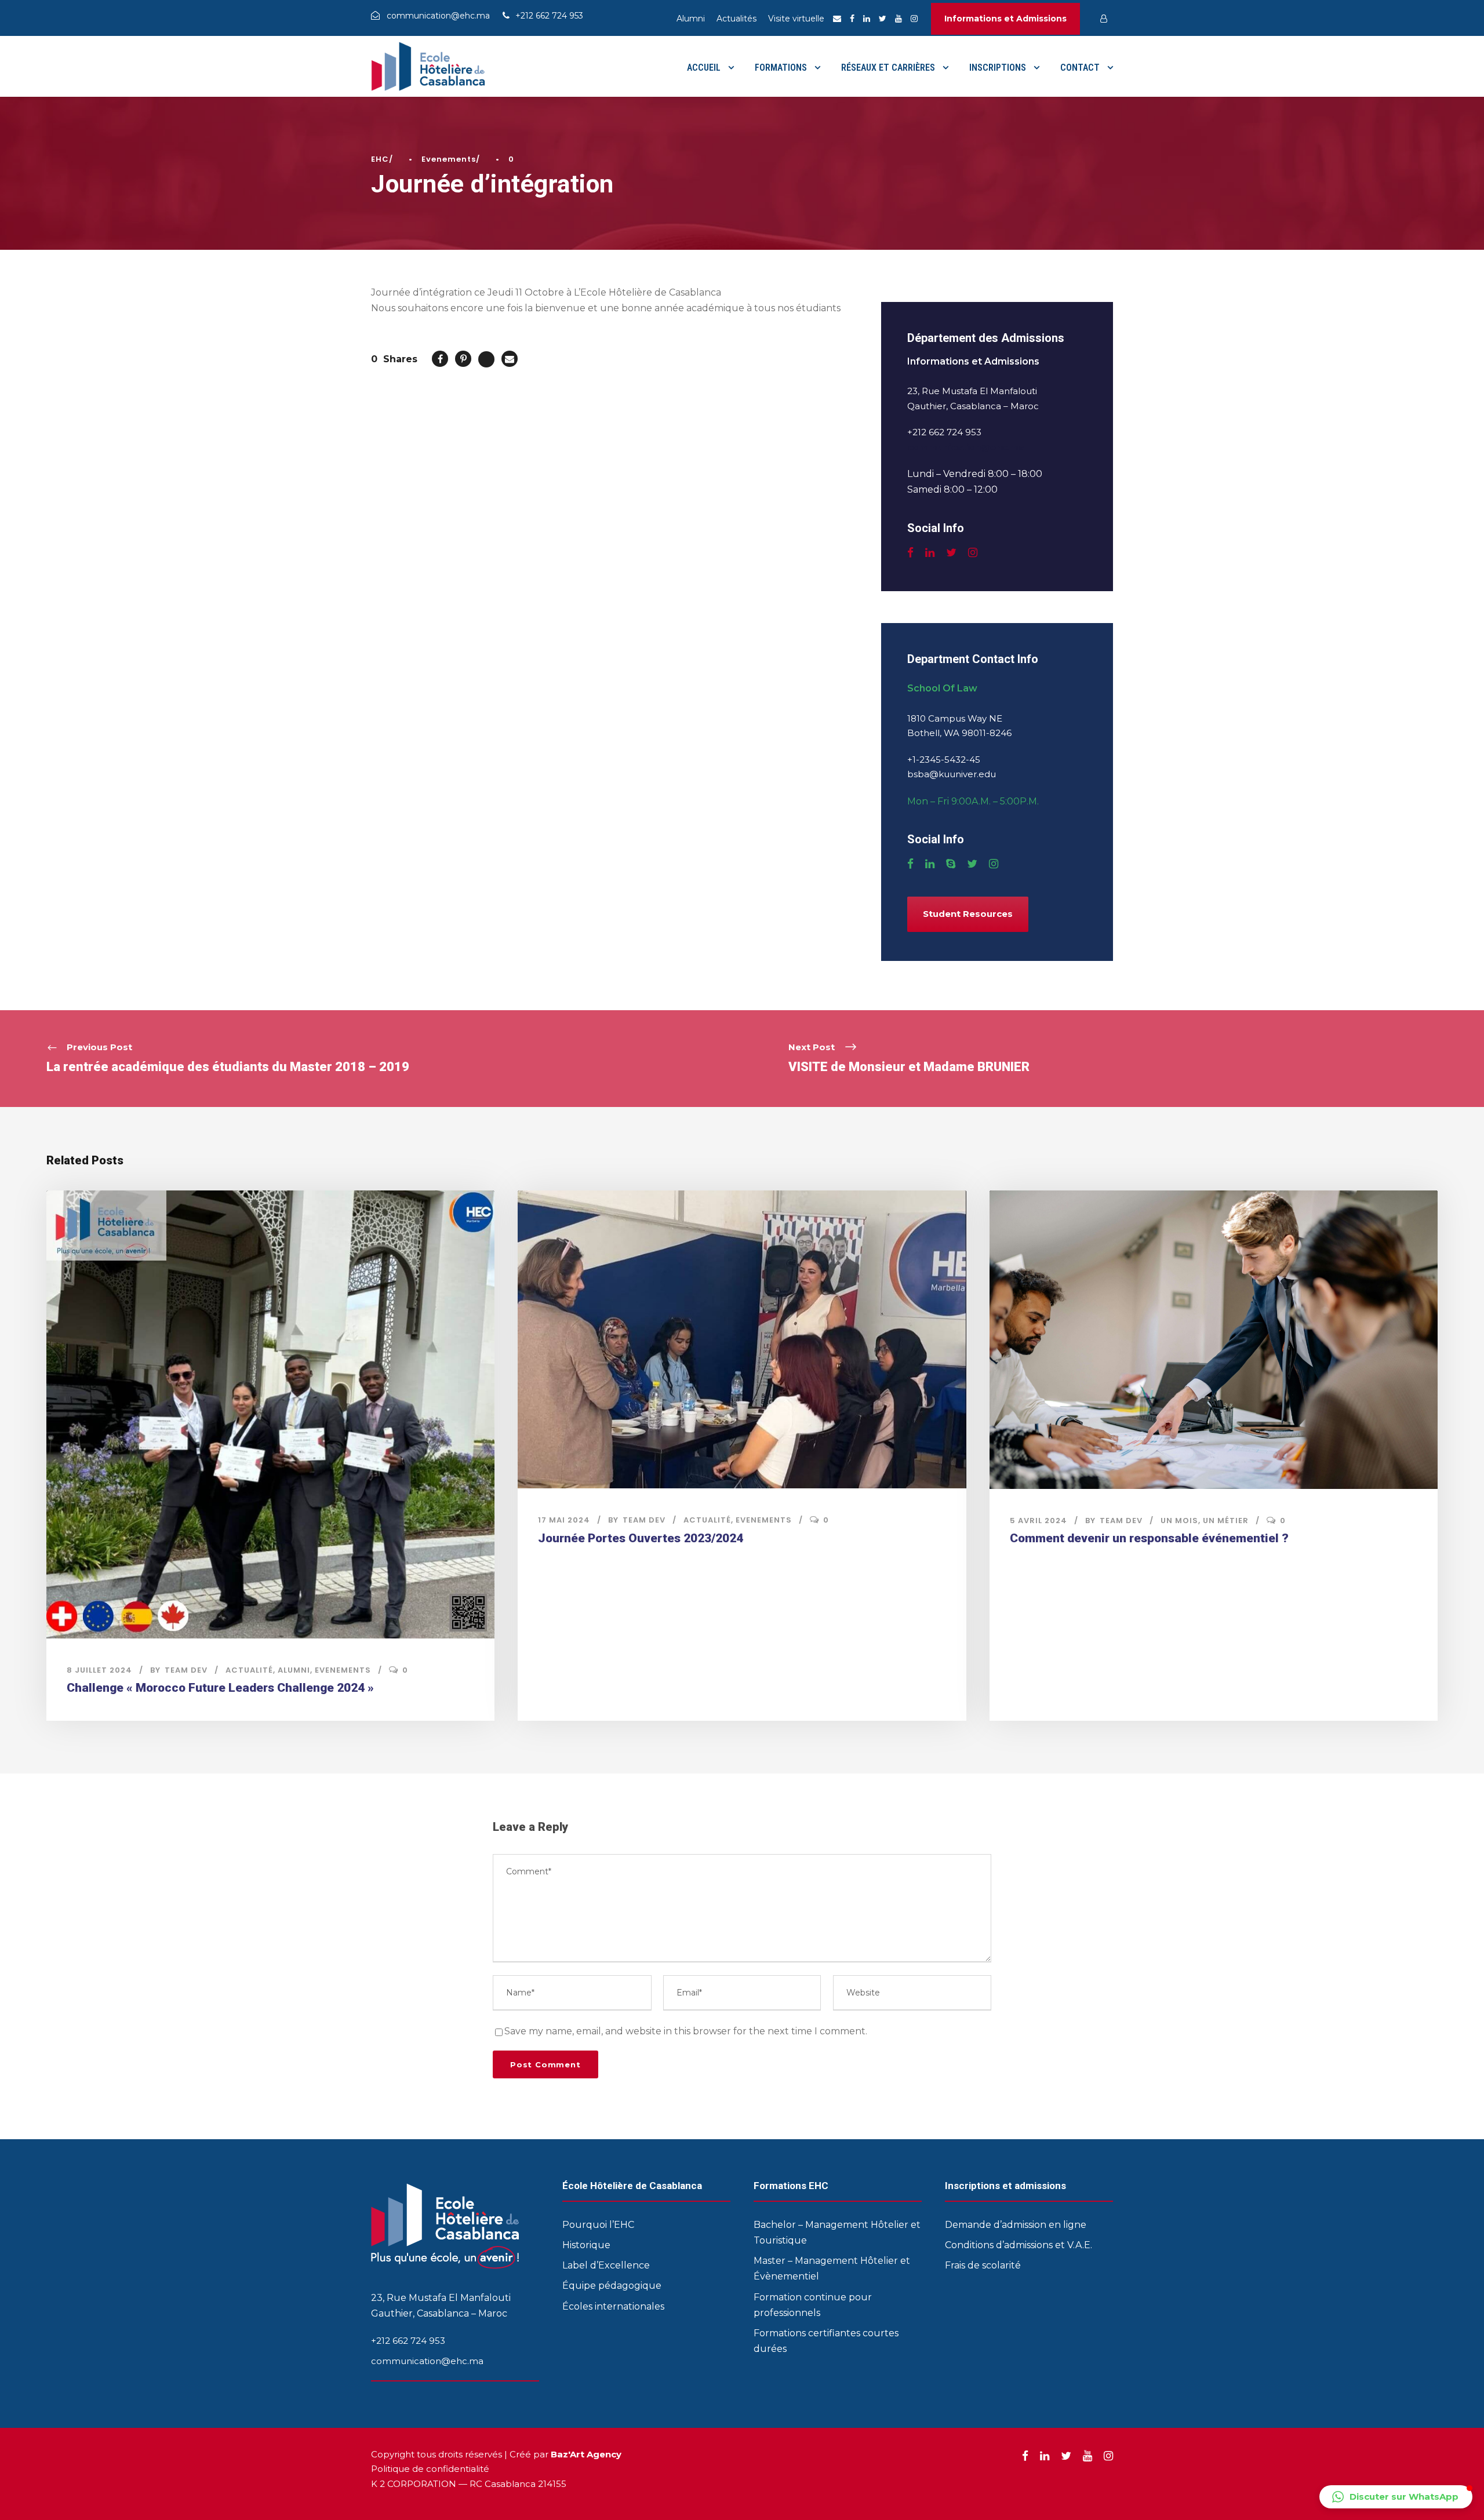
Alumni (691, 19)
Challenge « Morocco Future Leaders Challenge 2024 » (220, 1688)
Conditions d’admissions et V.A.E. (1019, 2245)
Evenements (449, 159)
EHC (380, 159)
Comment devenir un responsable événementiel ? (1149, 1538)
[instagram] (914, 19)
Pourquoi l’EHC (598, 2225)
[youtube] (899, 19)
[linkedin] (867, 19)
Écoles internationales (613, 2306)
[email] (837, 19)
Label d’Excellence (606, 2265)
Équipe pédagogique (612, 2286)
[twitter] (883, 19)
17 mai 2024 (564, 1520)
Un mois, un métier (1205, 1521)
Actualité (249, 1670)
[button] (1396, 2497)
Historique (586, 2245)
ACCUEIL (704, 68)
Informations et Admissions (1005, 19)
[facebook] (852, 19)
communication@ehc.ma (966, 447)
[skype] (951, 864)
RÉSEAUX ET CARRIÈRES (888, 68)
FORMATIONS (781, 68)
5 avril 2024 (1039, 1521)
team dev (186, 1670)
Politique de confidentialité (430, 2469)
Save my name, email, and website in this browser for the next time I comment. (686, 2031)
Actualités (736, 19)
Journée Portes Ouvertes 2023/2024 (641, 1538)
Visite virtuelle (796, 19)
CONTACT (1080, 68)
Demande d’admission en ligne (1016, 2225)
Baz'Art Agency (586, 2454)
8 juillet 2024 (99, 1670)
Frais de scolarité (983, 2265)
